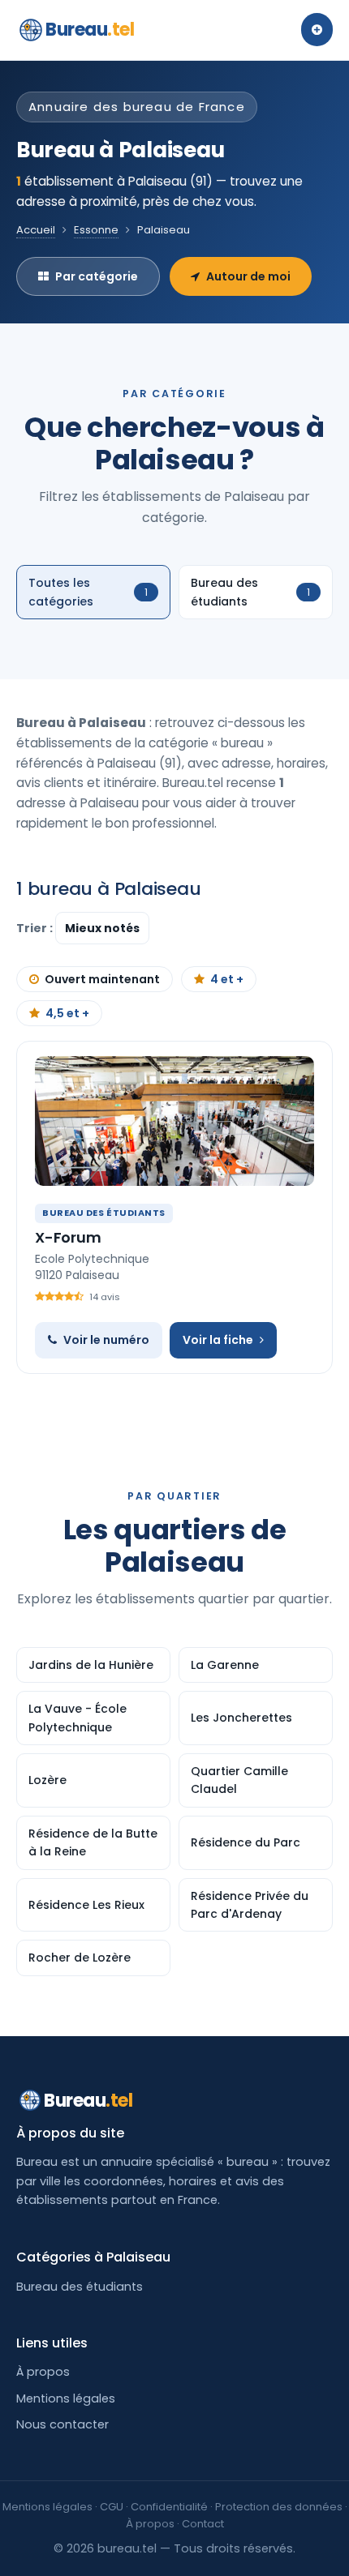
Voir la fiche (218, 1340)
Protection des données (279, 2507)
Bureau (90, 30)
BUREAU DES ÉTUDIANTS (104, 1213)
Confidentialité (169, 2507)
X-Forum (68, 1237)
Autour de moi (248, 276)
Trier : (36, 928)
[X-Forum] (174, 1121)
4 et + (227, 979)
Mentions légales (66, 2398)
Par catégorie (97, 276)
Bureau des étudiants (80, 2287)
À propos (43, 2372)
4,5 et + (67, 1013)
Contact (203, 2524)
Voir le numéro (106, 1340)
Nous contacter (62, 2424)
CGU (112, 2507)
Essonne (96, 230)
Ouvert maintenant (102, 979)
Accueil (36, 230)
